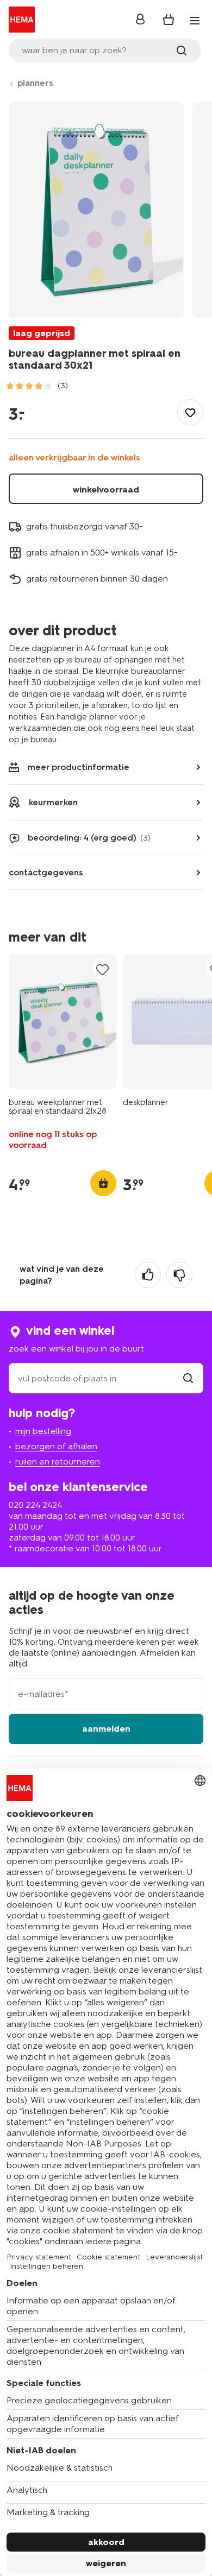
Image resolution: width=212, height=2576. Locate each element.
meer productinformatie (79, 767)
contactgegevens (46, 872)
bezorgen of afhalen (56, 1446)
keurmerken (53, 802)
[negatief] (179, 1275)
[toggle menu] (195, 21)
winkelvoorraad (106, 490)
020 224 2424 (35, 1505)
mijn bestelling (43, 1431)
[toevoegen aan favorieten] (190, 412)
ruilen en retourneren (58, 1461)
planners (35, 83)
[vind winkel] (188, 1378)
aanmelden (106, 1729)
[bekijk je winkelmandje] (169, 20)
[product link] (63, 1021)
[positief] (148, 1275)
